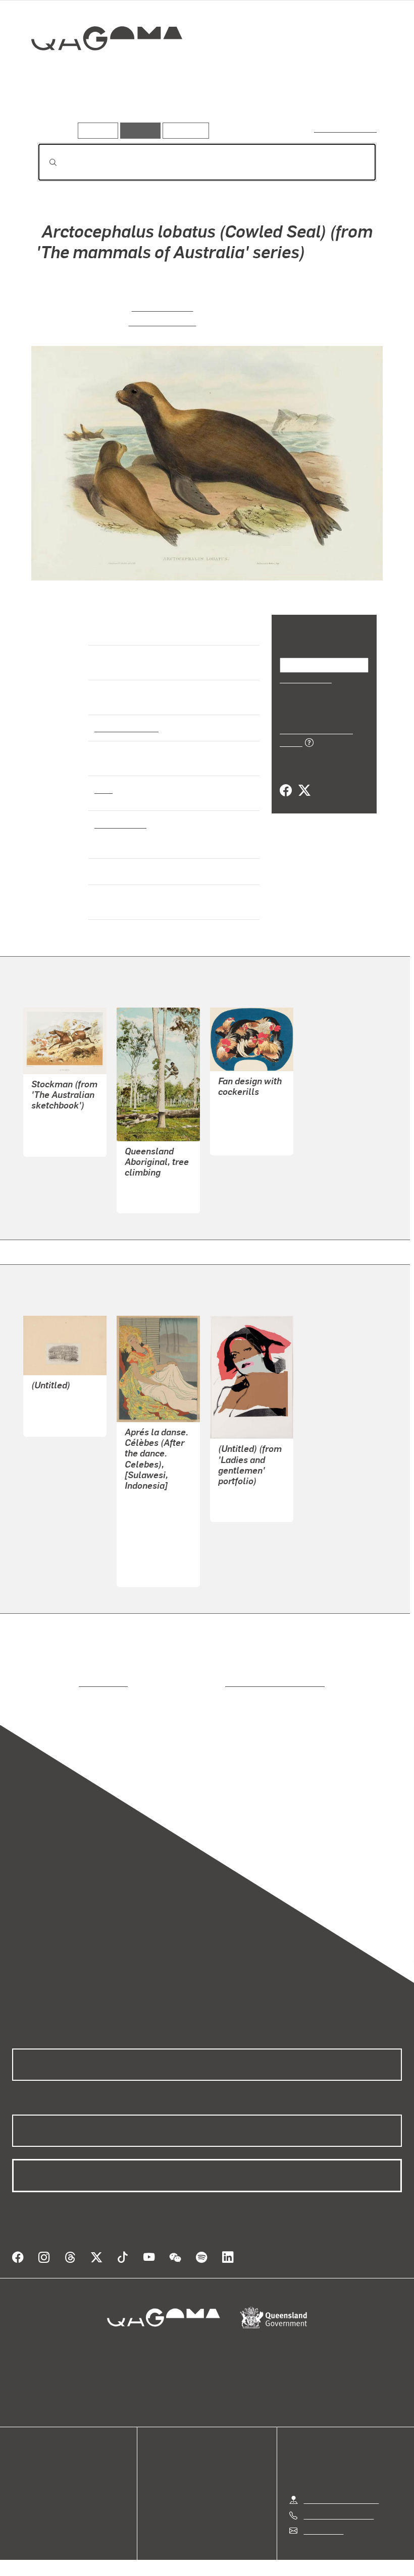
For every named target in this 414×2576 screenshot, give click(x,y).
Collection (99, 71)
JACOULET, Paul (155, 1491)
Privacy (184, 2554)
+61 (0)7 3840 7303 (338, 2495)
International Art (125, 727)
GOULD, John (162, 306)
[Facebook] (286, 780)
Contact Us (323, 2510)
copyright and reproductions (232, 1674)
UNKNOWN (145, 1178)
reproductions (62, 1674)
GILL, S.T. (48, 1122)
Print (103, 789)
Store (21, 2476)
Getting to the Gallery (341, 2479)
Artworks (56, 108)
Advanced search (346, 128)
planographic (119, 824)
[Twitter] (304, 780)
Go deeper (145, 108)
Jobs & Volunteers (122, 2554)
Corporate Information (303, 2554)
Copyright (231, 2554)
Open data (30, 2452)
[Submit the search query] (45, 162)
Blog (20, 2488)
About (23, 2500)
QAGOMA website (44, 2464)
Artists (99, 108)
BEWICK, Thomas (62, 1402)
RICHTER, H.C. (162, 321)
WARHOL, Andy (246, 1487)
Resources (184, 130)
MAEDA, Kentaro (154, 1516)
